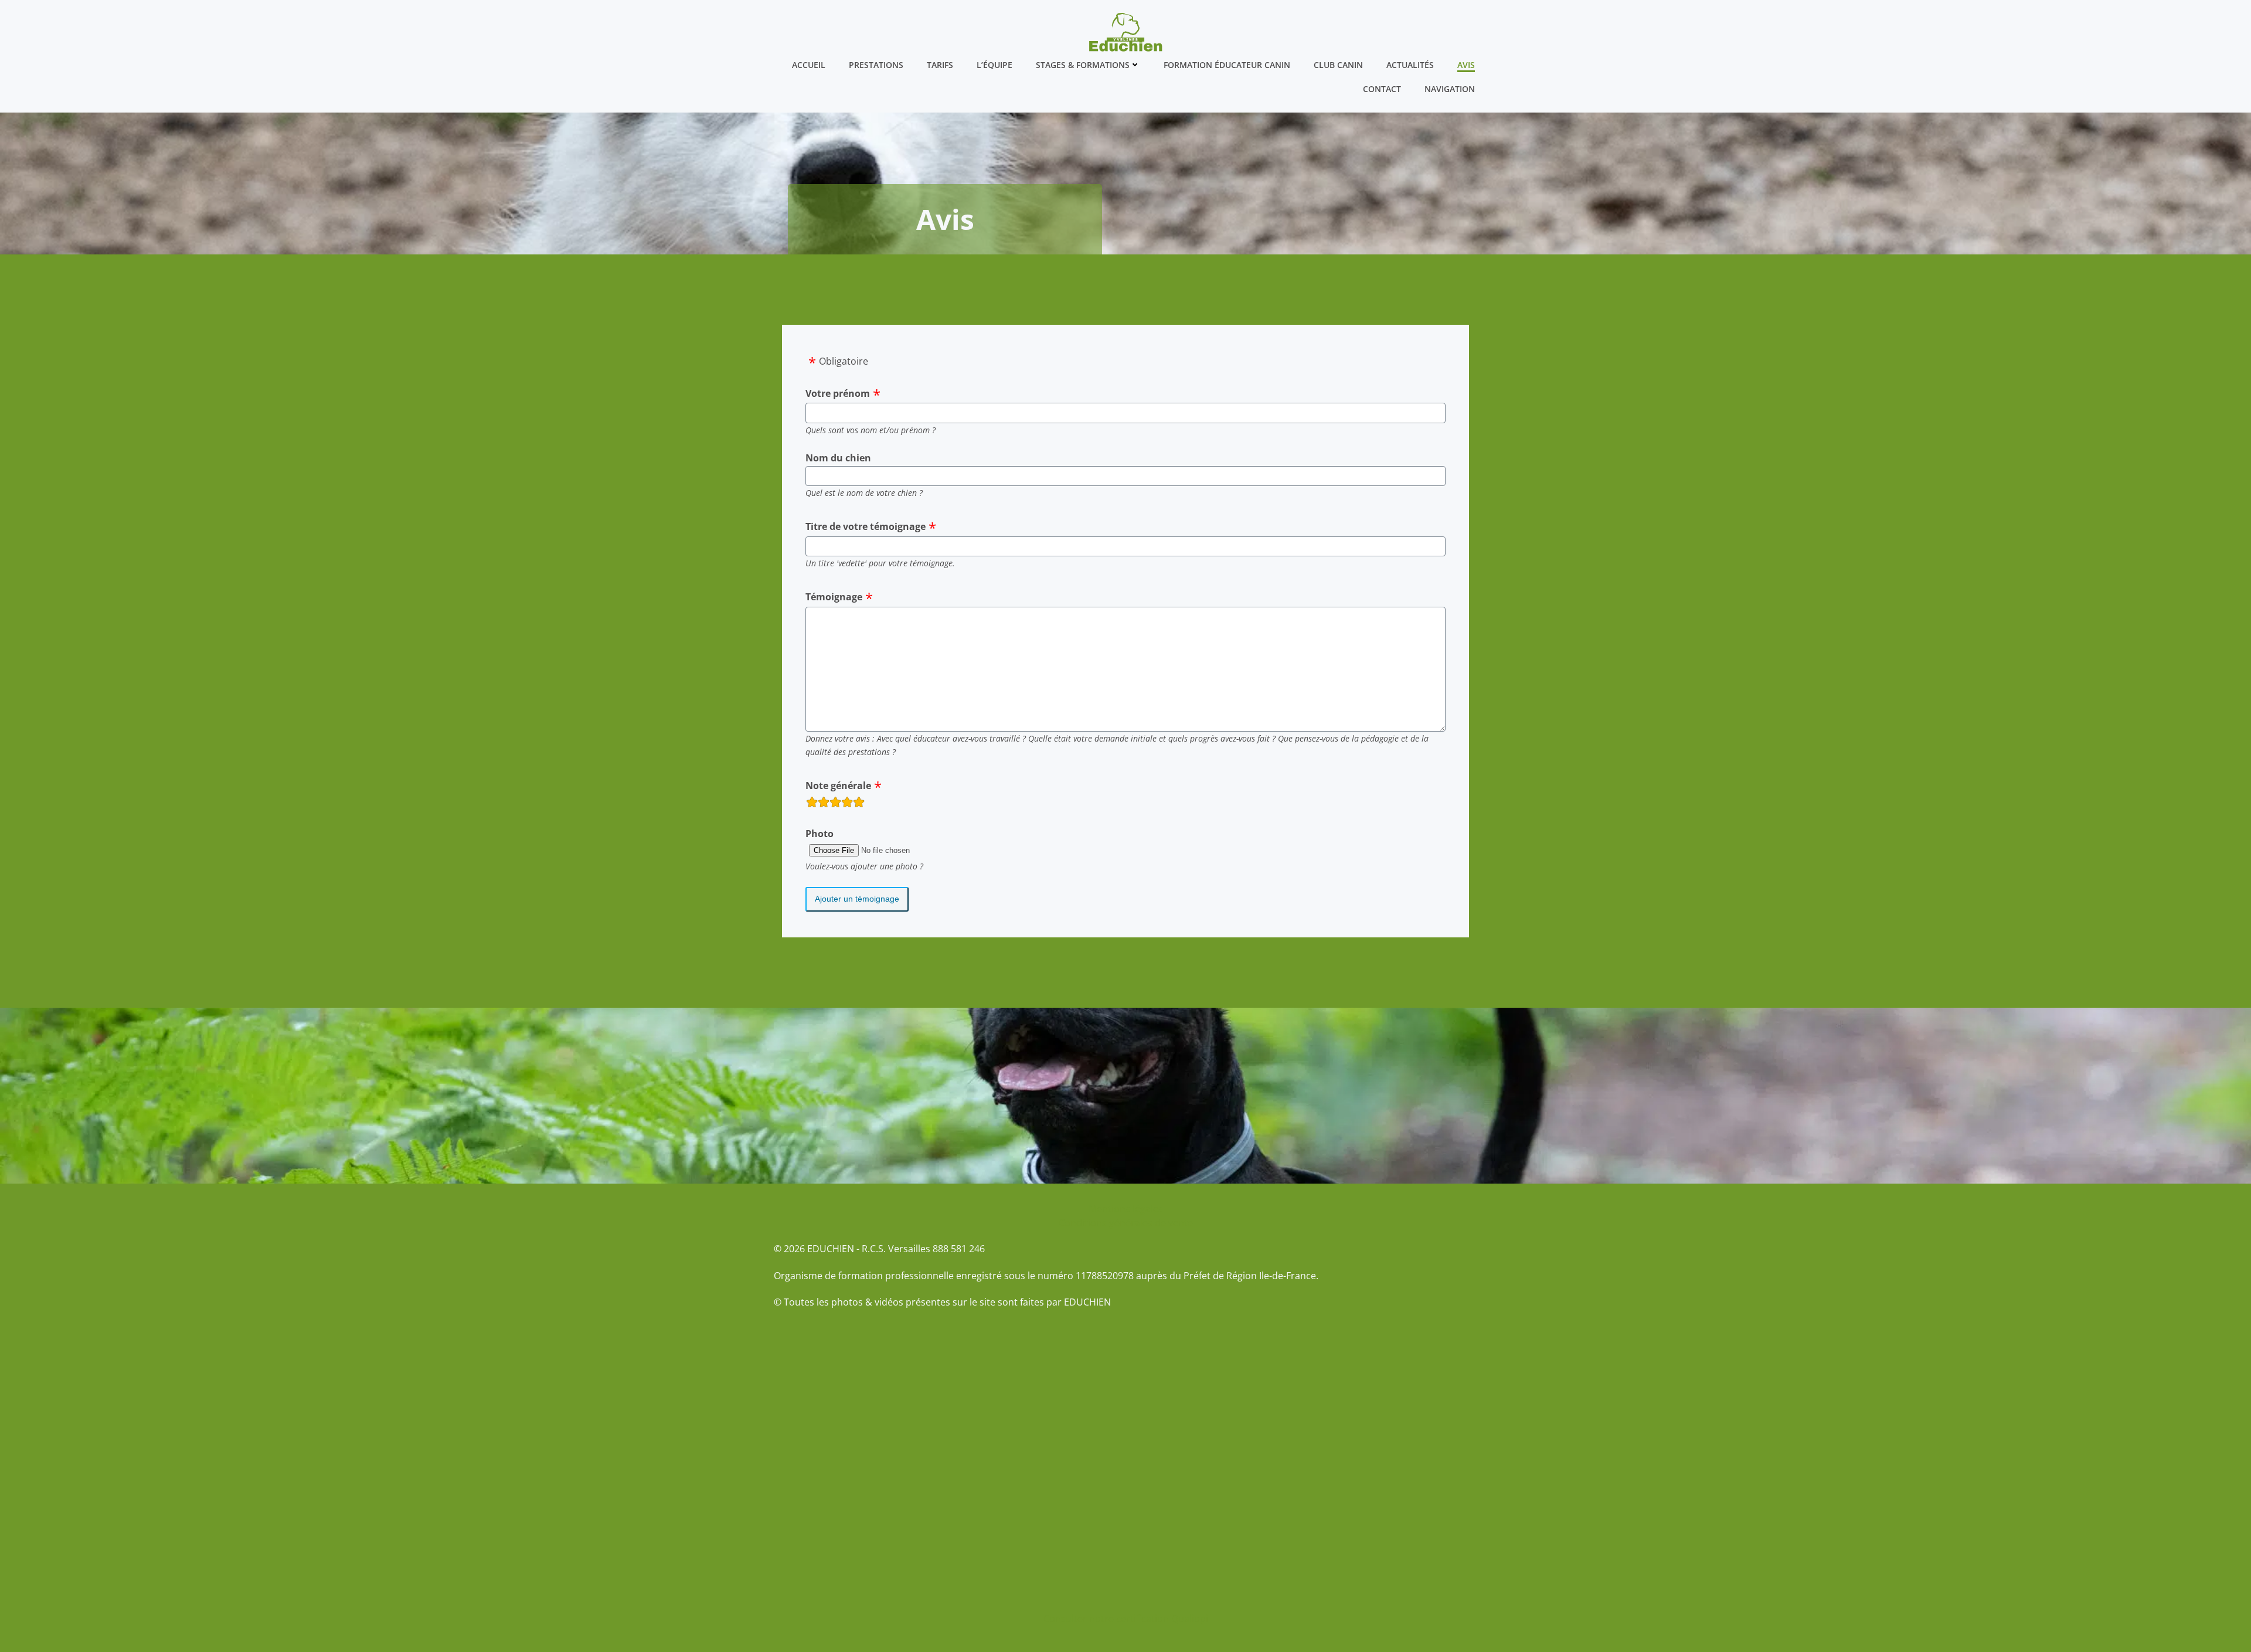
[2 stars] (824, 804)
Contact (1382, 89)
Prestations (876, 65)
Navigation (1450, 89)
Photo (820, 834)
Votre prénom (838, 393)
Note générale (838, 786)
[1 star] (812, 804)
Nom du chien (838, 458)
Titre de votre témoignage (866, 526)
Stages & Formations (1083, 65)
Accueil (809, 65)
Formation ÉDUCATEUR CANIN (1227, 65)
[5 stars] (859, 804)
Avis (1466, 65)
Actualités (1410, 65)
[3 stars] (835, 804)
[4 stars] (847, 804)
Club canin (1338, 65)
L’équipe (994, 65)
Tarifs (940, 65)
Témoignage (834, 597)
